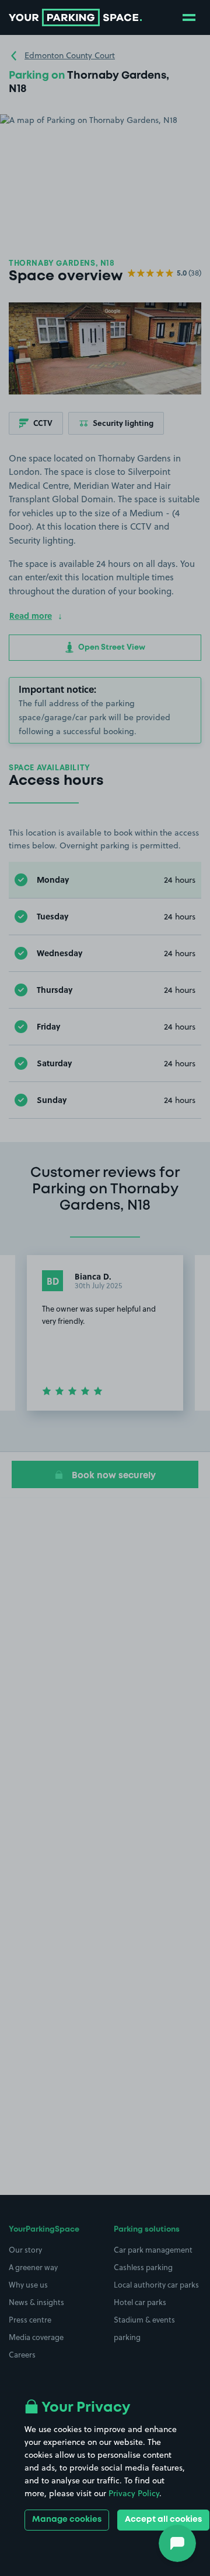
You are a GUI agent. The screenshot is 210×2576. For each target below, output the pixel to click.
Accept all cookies (163, 2519)
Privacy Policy (134, 2493)
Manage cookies (67, 2519)
